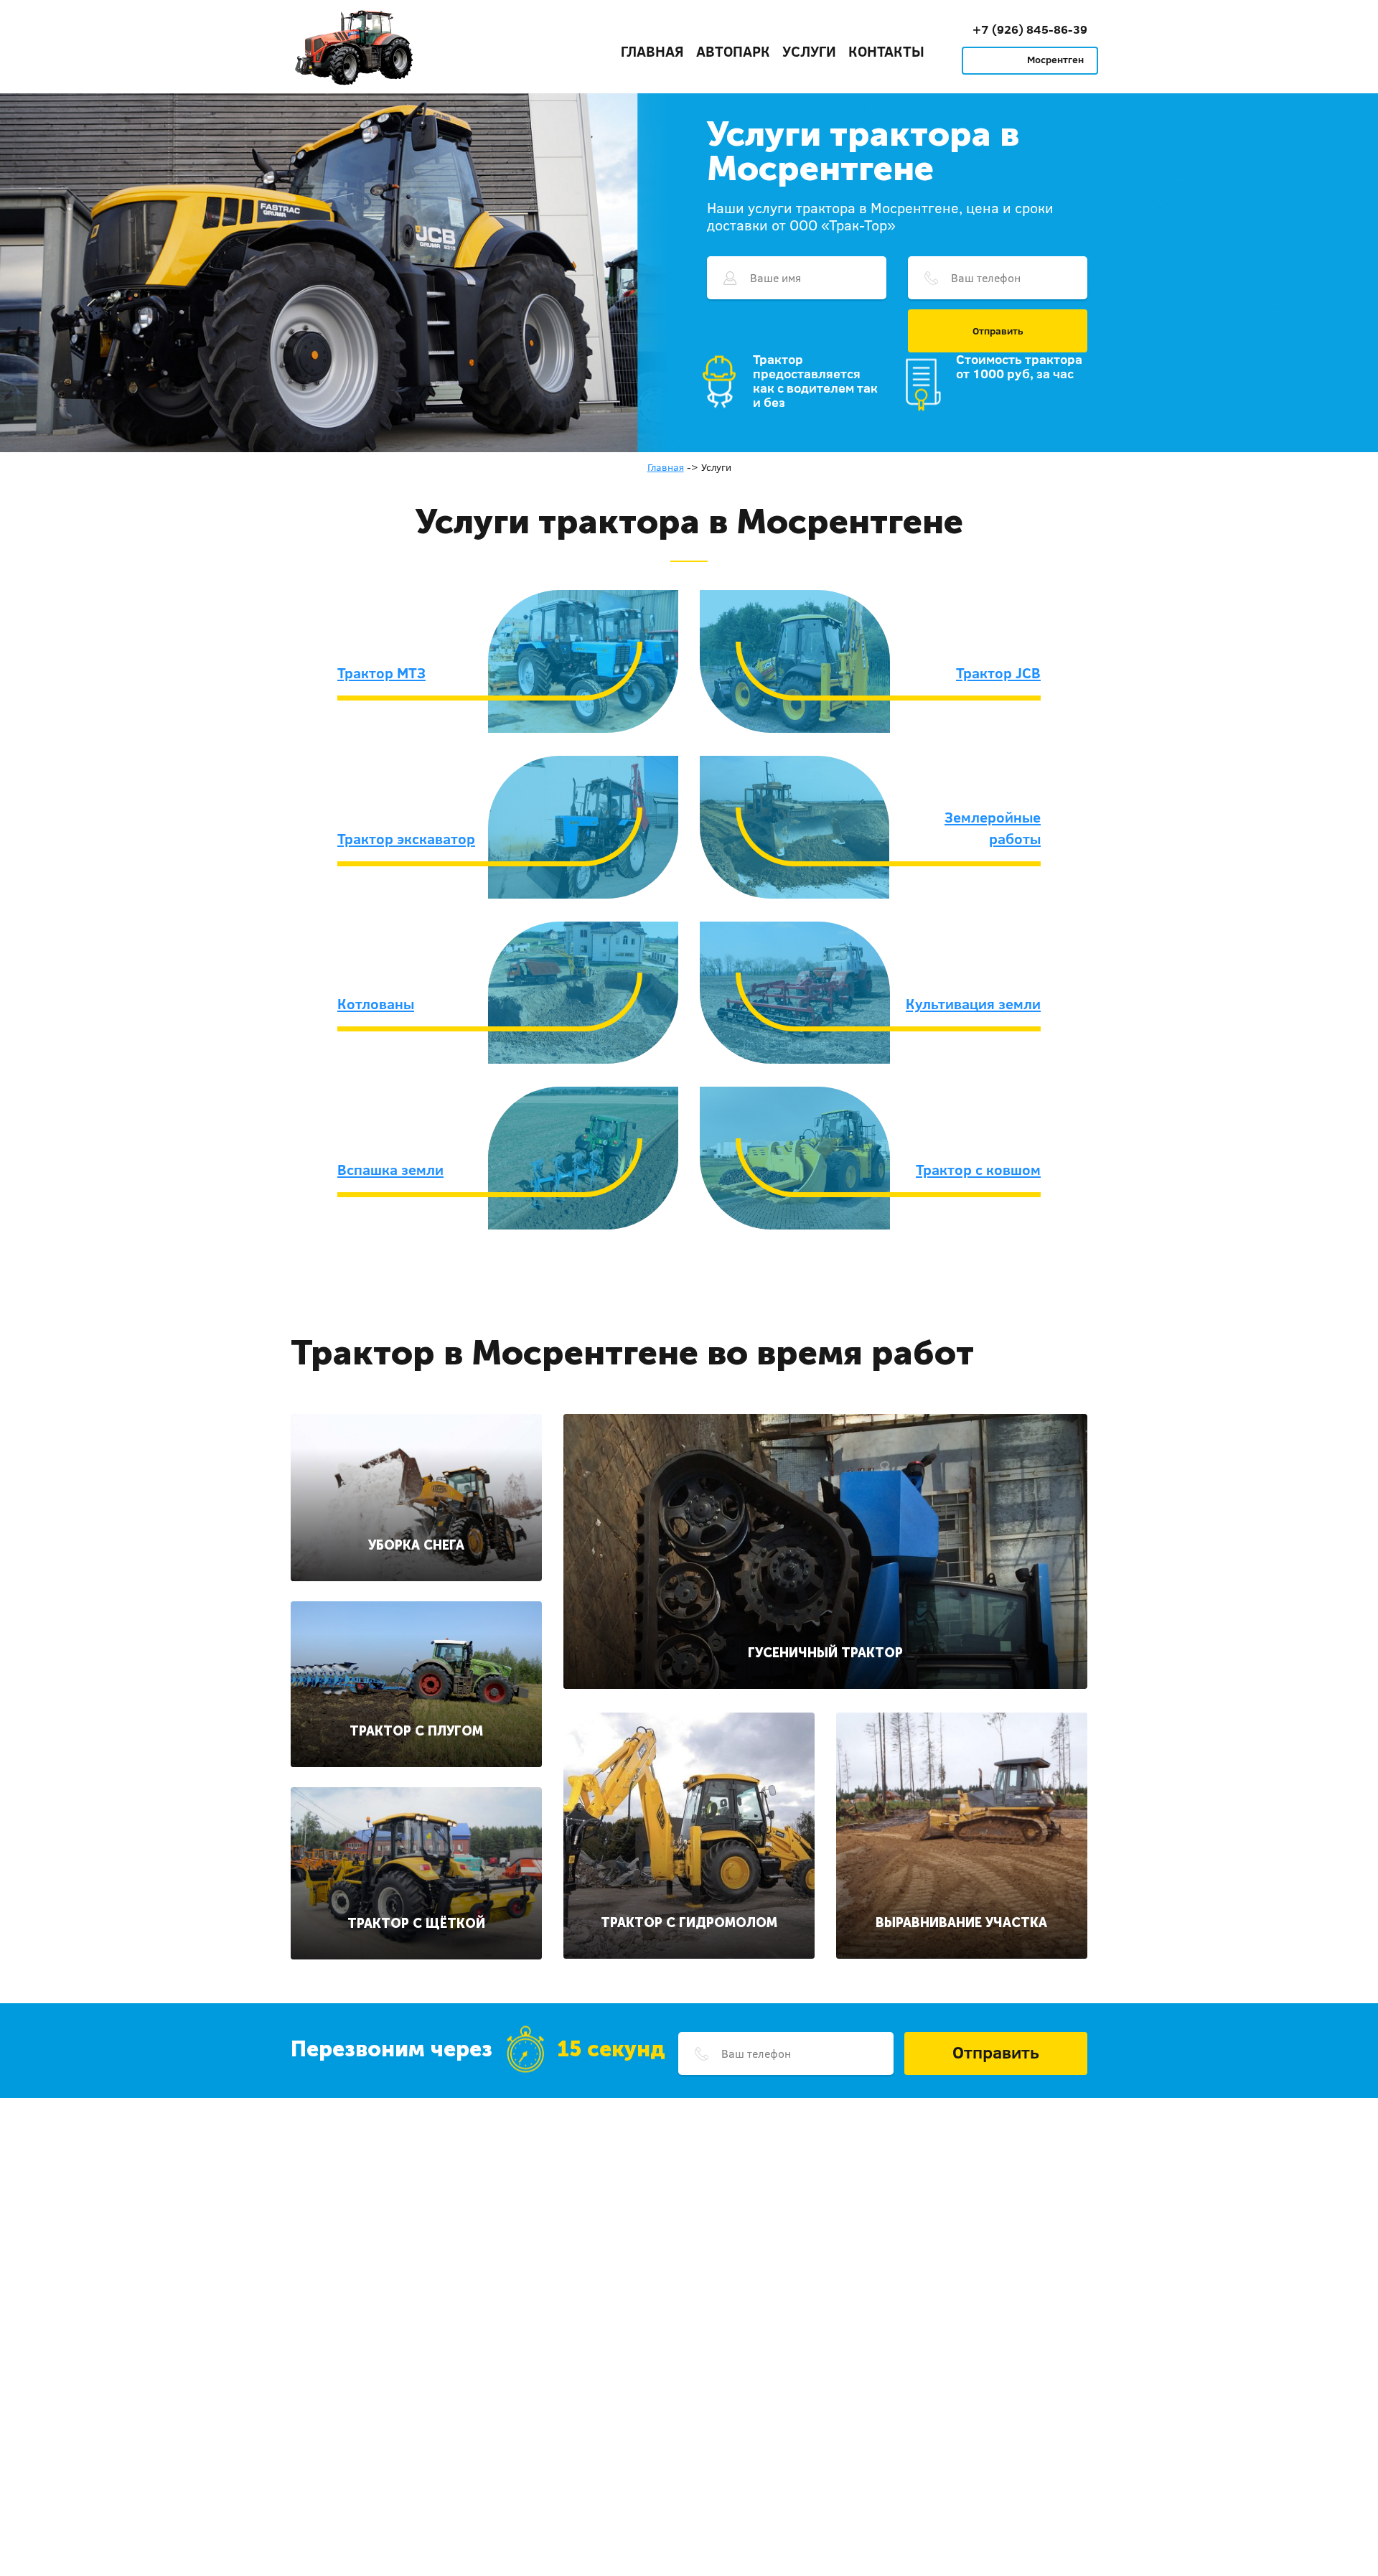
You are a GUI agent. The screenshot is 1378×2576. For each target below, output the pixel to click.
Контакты (886, 51)
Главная (652, 51)
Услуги (809, 51)
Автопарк (733, 51)
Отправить (998, 331)
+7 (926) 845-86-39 (1030, 29)
